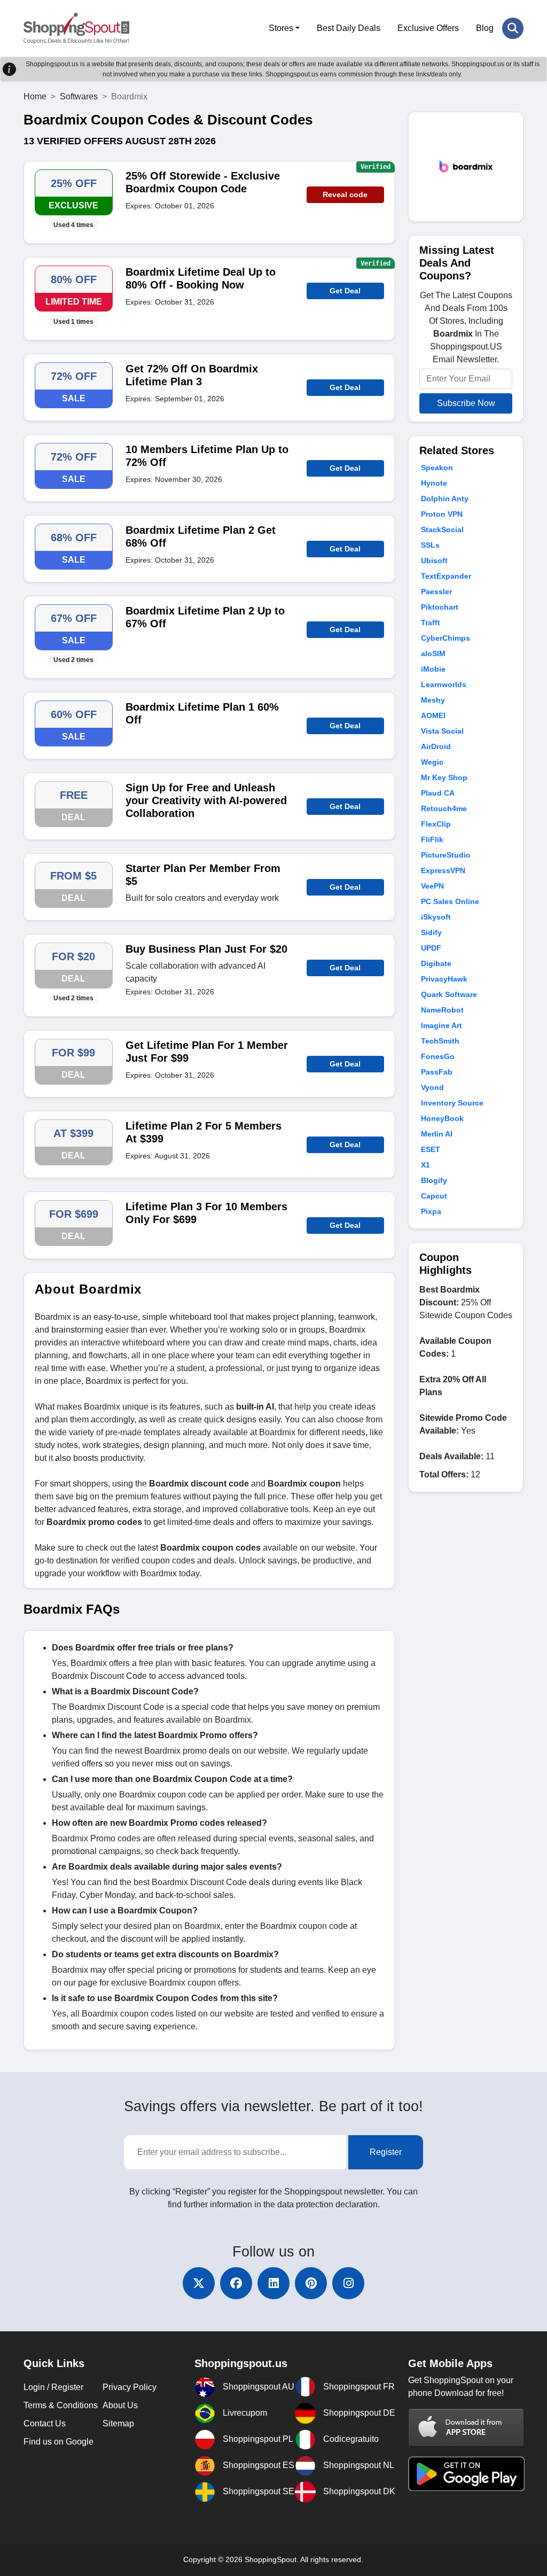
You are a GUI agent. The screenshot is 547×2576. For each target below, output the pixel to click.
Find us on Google (58, 2442)
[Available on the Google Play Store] (466, 2473)
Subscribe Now (466, 403)
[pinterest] (311, 2283)
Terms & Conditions (61, 2405)
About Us (120, 2405)
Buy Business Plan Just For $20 (206, 949)
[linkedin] (273, 2283)
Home (35, 96)
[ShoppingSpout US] (76, 28)
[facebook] (236, 2283)
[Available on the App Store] (466, 2428)
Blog (485, 28)
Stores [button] (281, 28)
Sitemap (118, 2423)
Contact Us (45, 2423)
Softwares (79, 96)
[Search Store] (513, 28)
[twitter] (199, 2283)
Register (386, 2152)
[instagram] (348, 2283)
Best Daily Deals (349, 28)
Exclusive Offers (428, 28)
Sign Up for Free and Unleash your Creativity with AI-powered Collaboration (206, 800)
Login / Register (53, 2387)
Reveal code (345, 194)
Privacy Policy (130, 2387)
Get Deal (345, 291)
